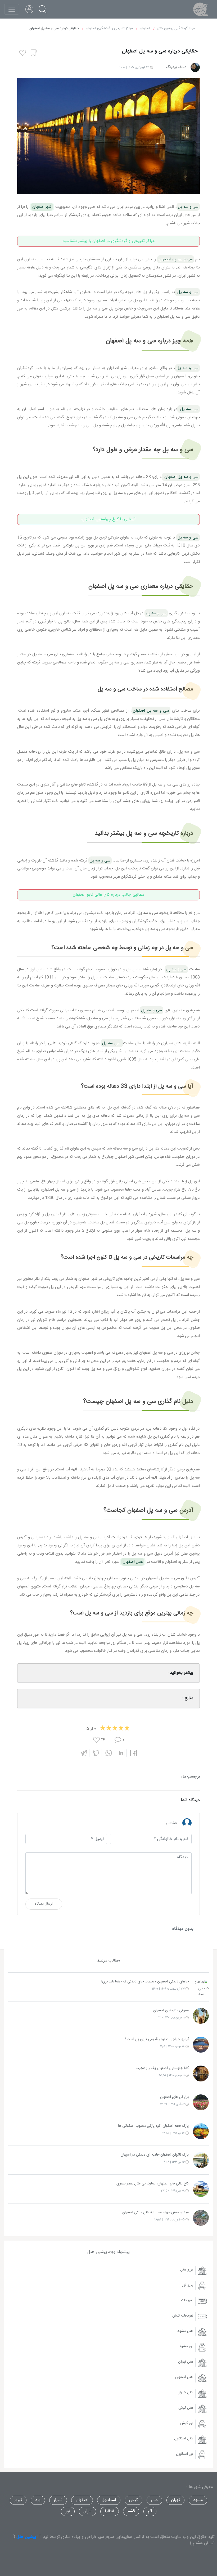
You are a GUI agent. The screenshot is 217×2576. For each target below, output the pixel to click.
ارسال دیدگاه (44, 1904)
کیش (134, 2500)
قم (150, 2511)
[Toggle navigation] (12, 9)
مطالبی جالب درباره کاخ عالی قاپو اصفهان (108, 895)
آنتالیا (110, 2511)
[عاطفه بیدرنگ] (195, 67)
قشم (131, 2511)
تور (68, 2511)
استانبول (109, 2500)
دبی (154, 2500)
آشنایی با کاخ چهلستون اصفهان (109, 519)
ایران (87, 2511)
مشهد (198, 2500)
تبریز (18, 2500)
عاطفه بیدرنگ (176, 67)
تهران (175, 2500)
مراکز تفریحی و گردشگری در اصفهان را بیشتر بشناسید (108, 241)
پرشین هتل (26, 2537)
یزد (38, 2500)
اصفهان (82, 2500)
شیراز (58, 2500)
